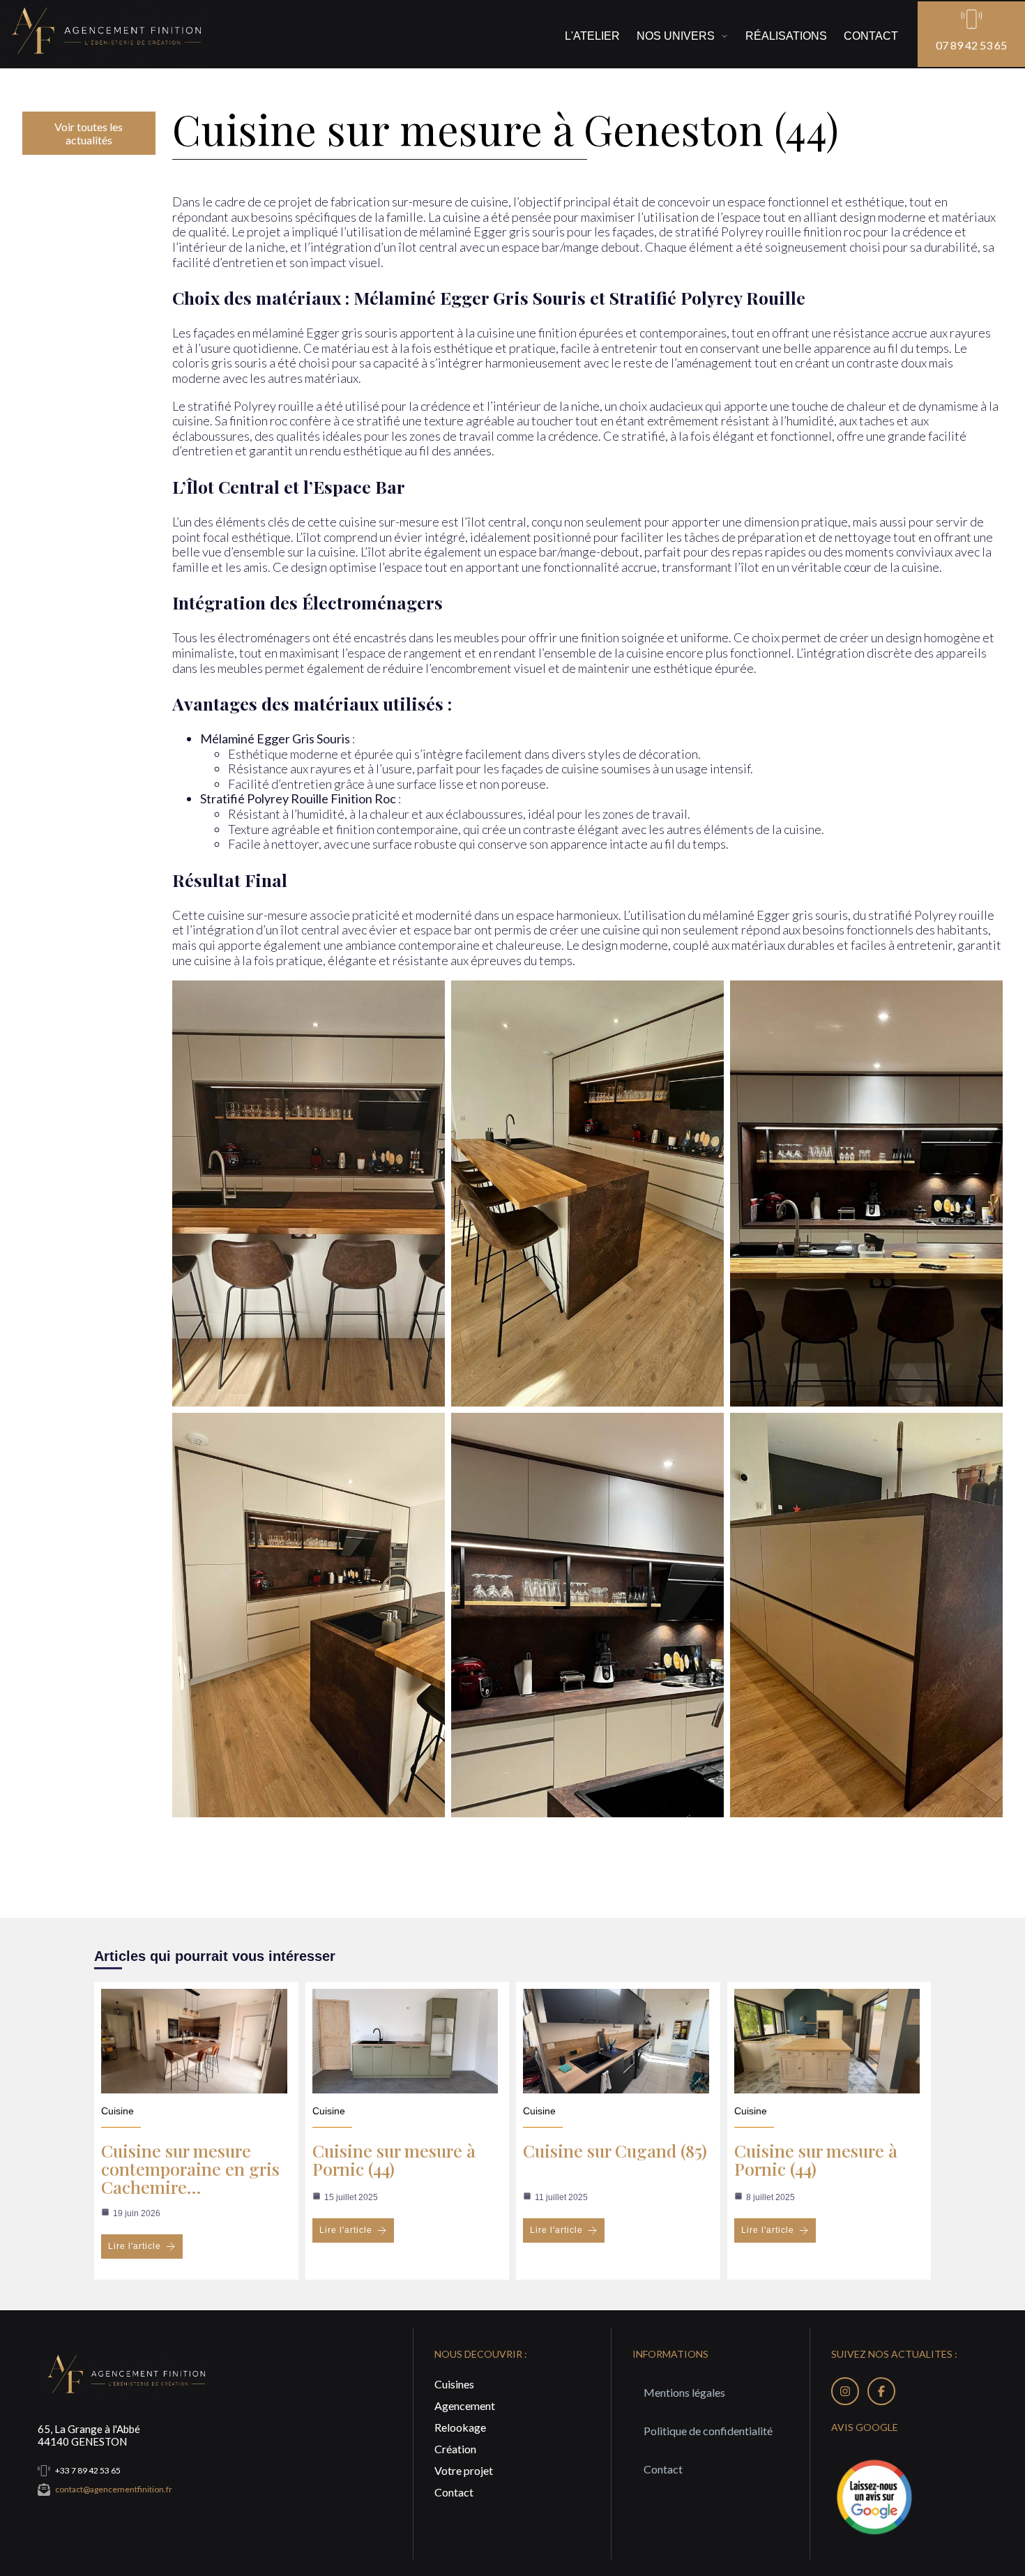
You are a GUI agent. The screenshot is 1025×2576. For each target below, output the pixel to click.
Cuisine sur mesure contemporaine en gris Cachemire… (190, 2168)
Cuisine (117, 2111)
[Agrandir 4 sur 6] (427, 1431)
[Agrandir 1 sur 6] (427, 999)
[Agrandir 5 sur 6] (706, 1431)
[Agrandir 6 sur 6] (985, 1431)
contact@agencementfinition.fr (114, 2489)
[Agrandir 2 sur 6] (706, 999)
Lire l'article (135, 2246)
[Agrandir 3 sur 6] (985, 999)
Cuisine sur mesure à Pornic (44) (394, 2159)
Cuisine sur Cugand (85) (615, 2150)
